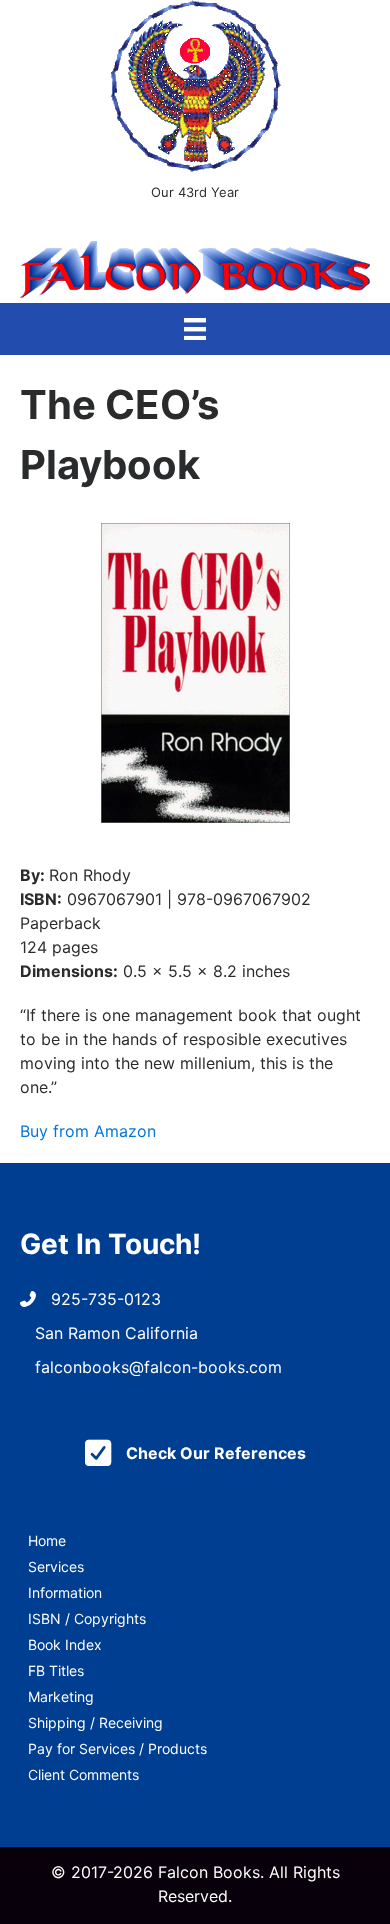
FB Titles (56, 1670)
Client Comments (83, 1774)
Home (47, 1540)
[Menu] (195, 329)
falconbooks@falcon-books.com (158, 1367)
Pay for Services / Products (117, 1748)
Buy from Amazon (88, 1131)
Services (56, 1566)
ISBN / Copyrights (87, 1618)
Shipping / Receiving (95, 1722)
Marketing (61, 1696)
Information (65, 1592)
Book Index (65, 1644)
